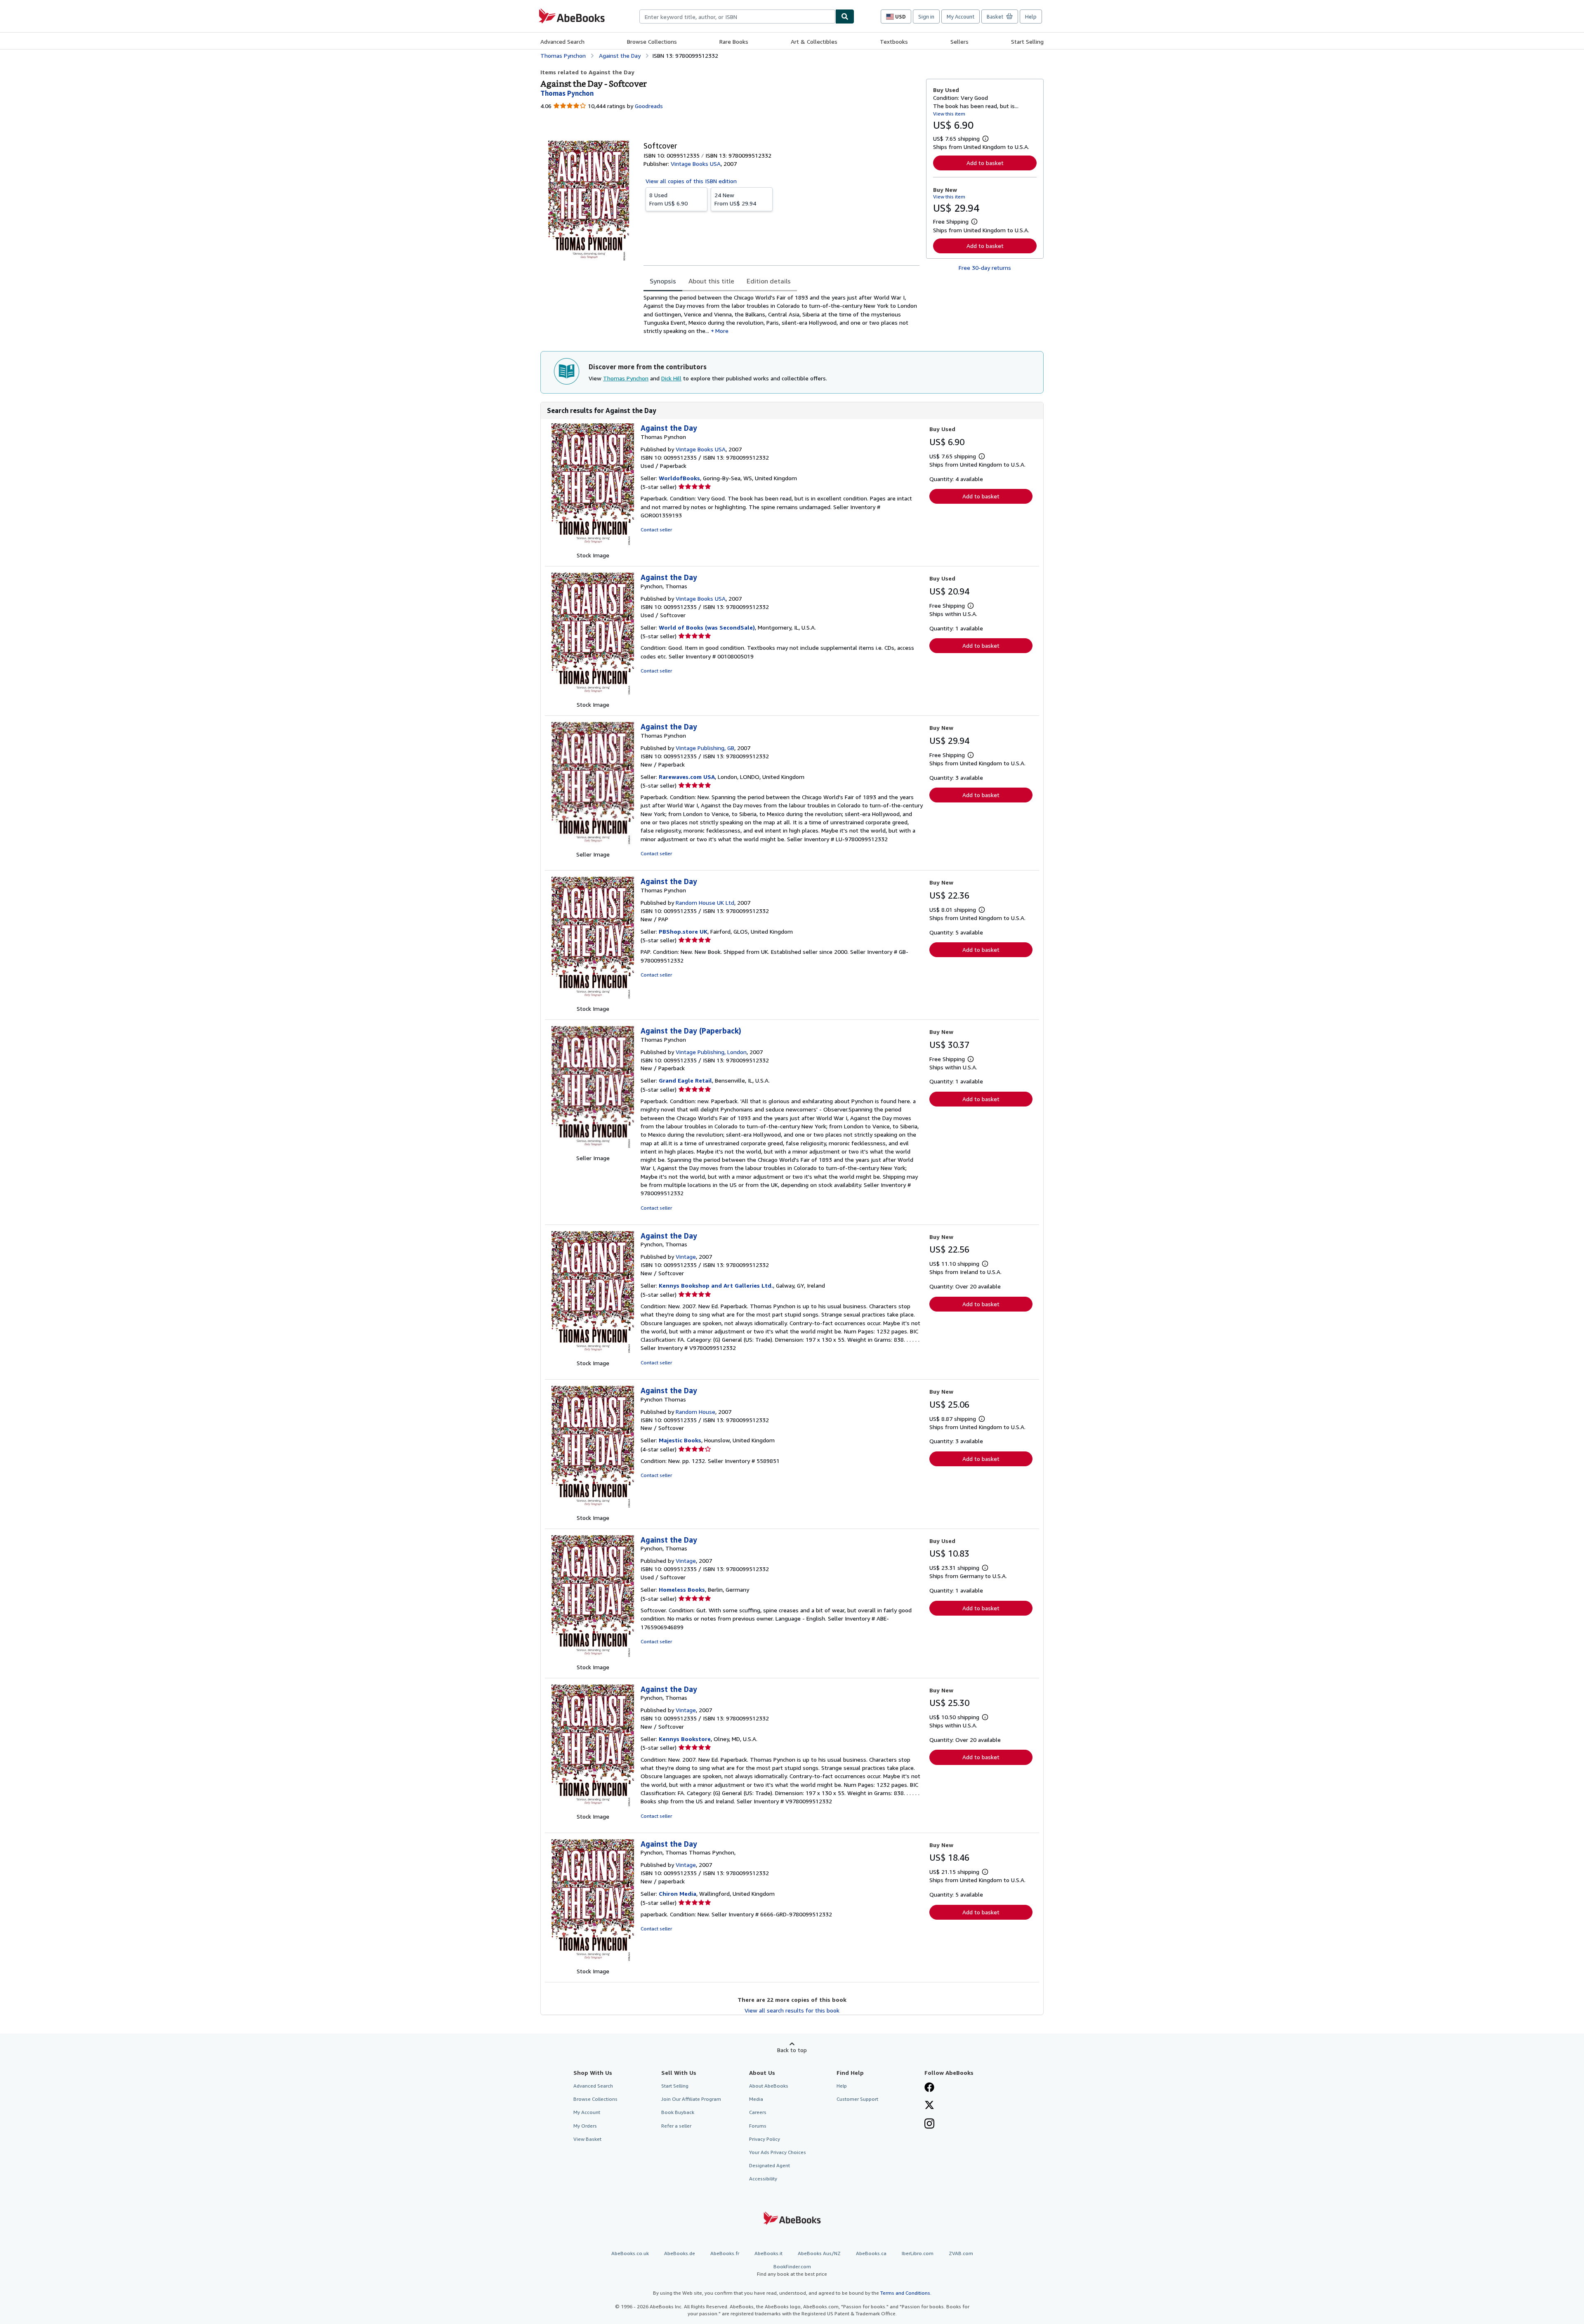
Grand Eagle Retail (685, 1080)
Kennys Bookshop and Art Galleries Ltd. (716, 1285)
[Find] (845, 17)
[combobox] (737, 17)
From (668, 199)
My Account (961, 17)
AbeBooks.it (768, 2253)
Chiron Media (678, 1893)
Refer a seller (676, 2126)
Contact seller (656, 530)
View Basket (587, 2139)
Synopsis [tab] (663, 281)
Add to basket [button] (985, 163)
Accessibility (763, 2179)
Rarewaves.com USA (687, 777)
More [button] (722, 331)
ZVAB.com (961, 2253)
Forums (758, 2126)
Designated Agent (770, 2165)
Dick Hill (671, 378)
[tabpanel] (781, 314)
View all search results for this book (792, 2010)
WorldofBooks (679, 478)
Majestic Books (680, 1440)
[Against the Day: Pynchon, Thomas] (593, 696)
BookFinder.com (792, 2270)
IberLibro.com (918, 2253)
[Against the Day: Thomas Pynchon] (593, 547)
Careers (758, 2112)
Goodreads (649, 106)
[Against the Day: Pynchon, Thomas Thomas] (593, 1963)
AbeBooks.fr (725, 2253)
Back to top (792, 2050)
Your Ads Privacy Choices (778, 2152)
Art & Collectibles (814, 41)
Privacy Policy (765, 2139)
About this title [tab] (711, 281)
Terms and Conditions (905, 2293)
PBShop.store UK (683, 931)
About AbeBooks (769, 2086)
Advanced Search (562, 41)
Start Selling (1027, 41)
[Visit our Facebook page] (929, 2088)
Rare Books (734, 41)
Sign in (926, 17)
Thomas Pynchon (626, 378)
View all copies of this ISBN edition (691, 181)
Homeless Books (682, 1589)
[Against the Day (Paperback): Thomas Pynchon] (593, 1150)
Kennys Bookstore (685, 1739)
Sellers (959, 41)
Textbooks (894, 41)
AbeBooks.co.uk (630, 2253)
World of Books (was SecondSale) (707, 627)
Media (756, 2099)
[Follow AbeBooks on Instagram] (929, 2124)
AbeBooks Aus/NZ (819, 2253)
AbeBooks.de (680, 2253)
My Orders (585, 2126)
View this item (949, 114)
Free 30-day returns (985, 268)
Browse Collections (652, 41)
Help (1031, 17)
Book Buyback (678, 2112)
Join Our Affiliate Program (691, 2099)
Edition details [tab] (769, 281)
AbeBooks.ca (871, 2253)
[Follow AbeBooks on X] (929, 2106)
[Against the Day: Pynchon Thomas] (593, 1509)
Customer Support (857, 2099)
